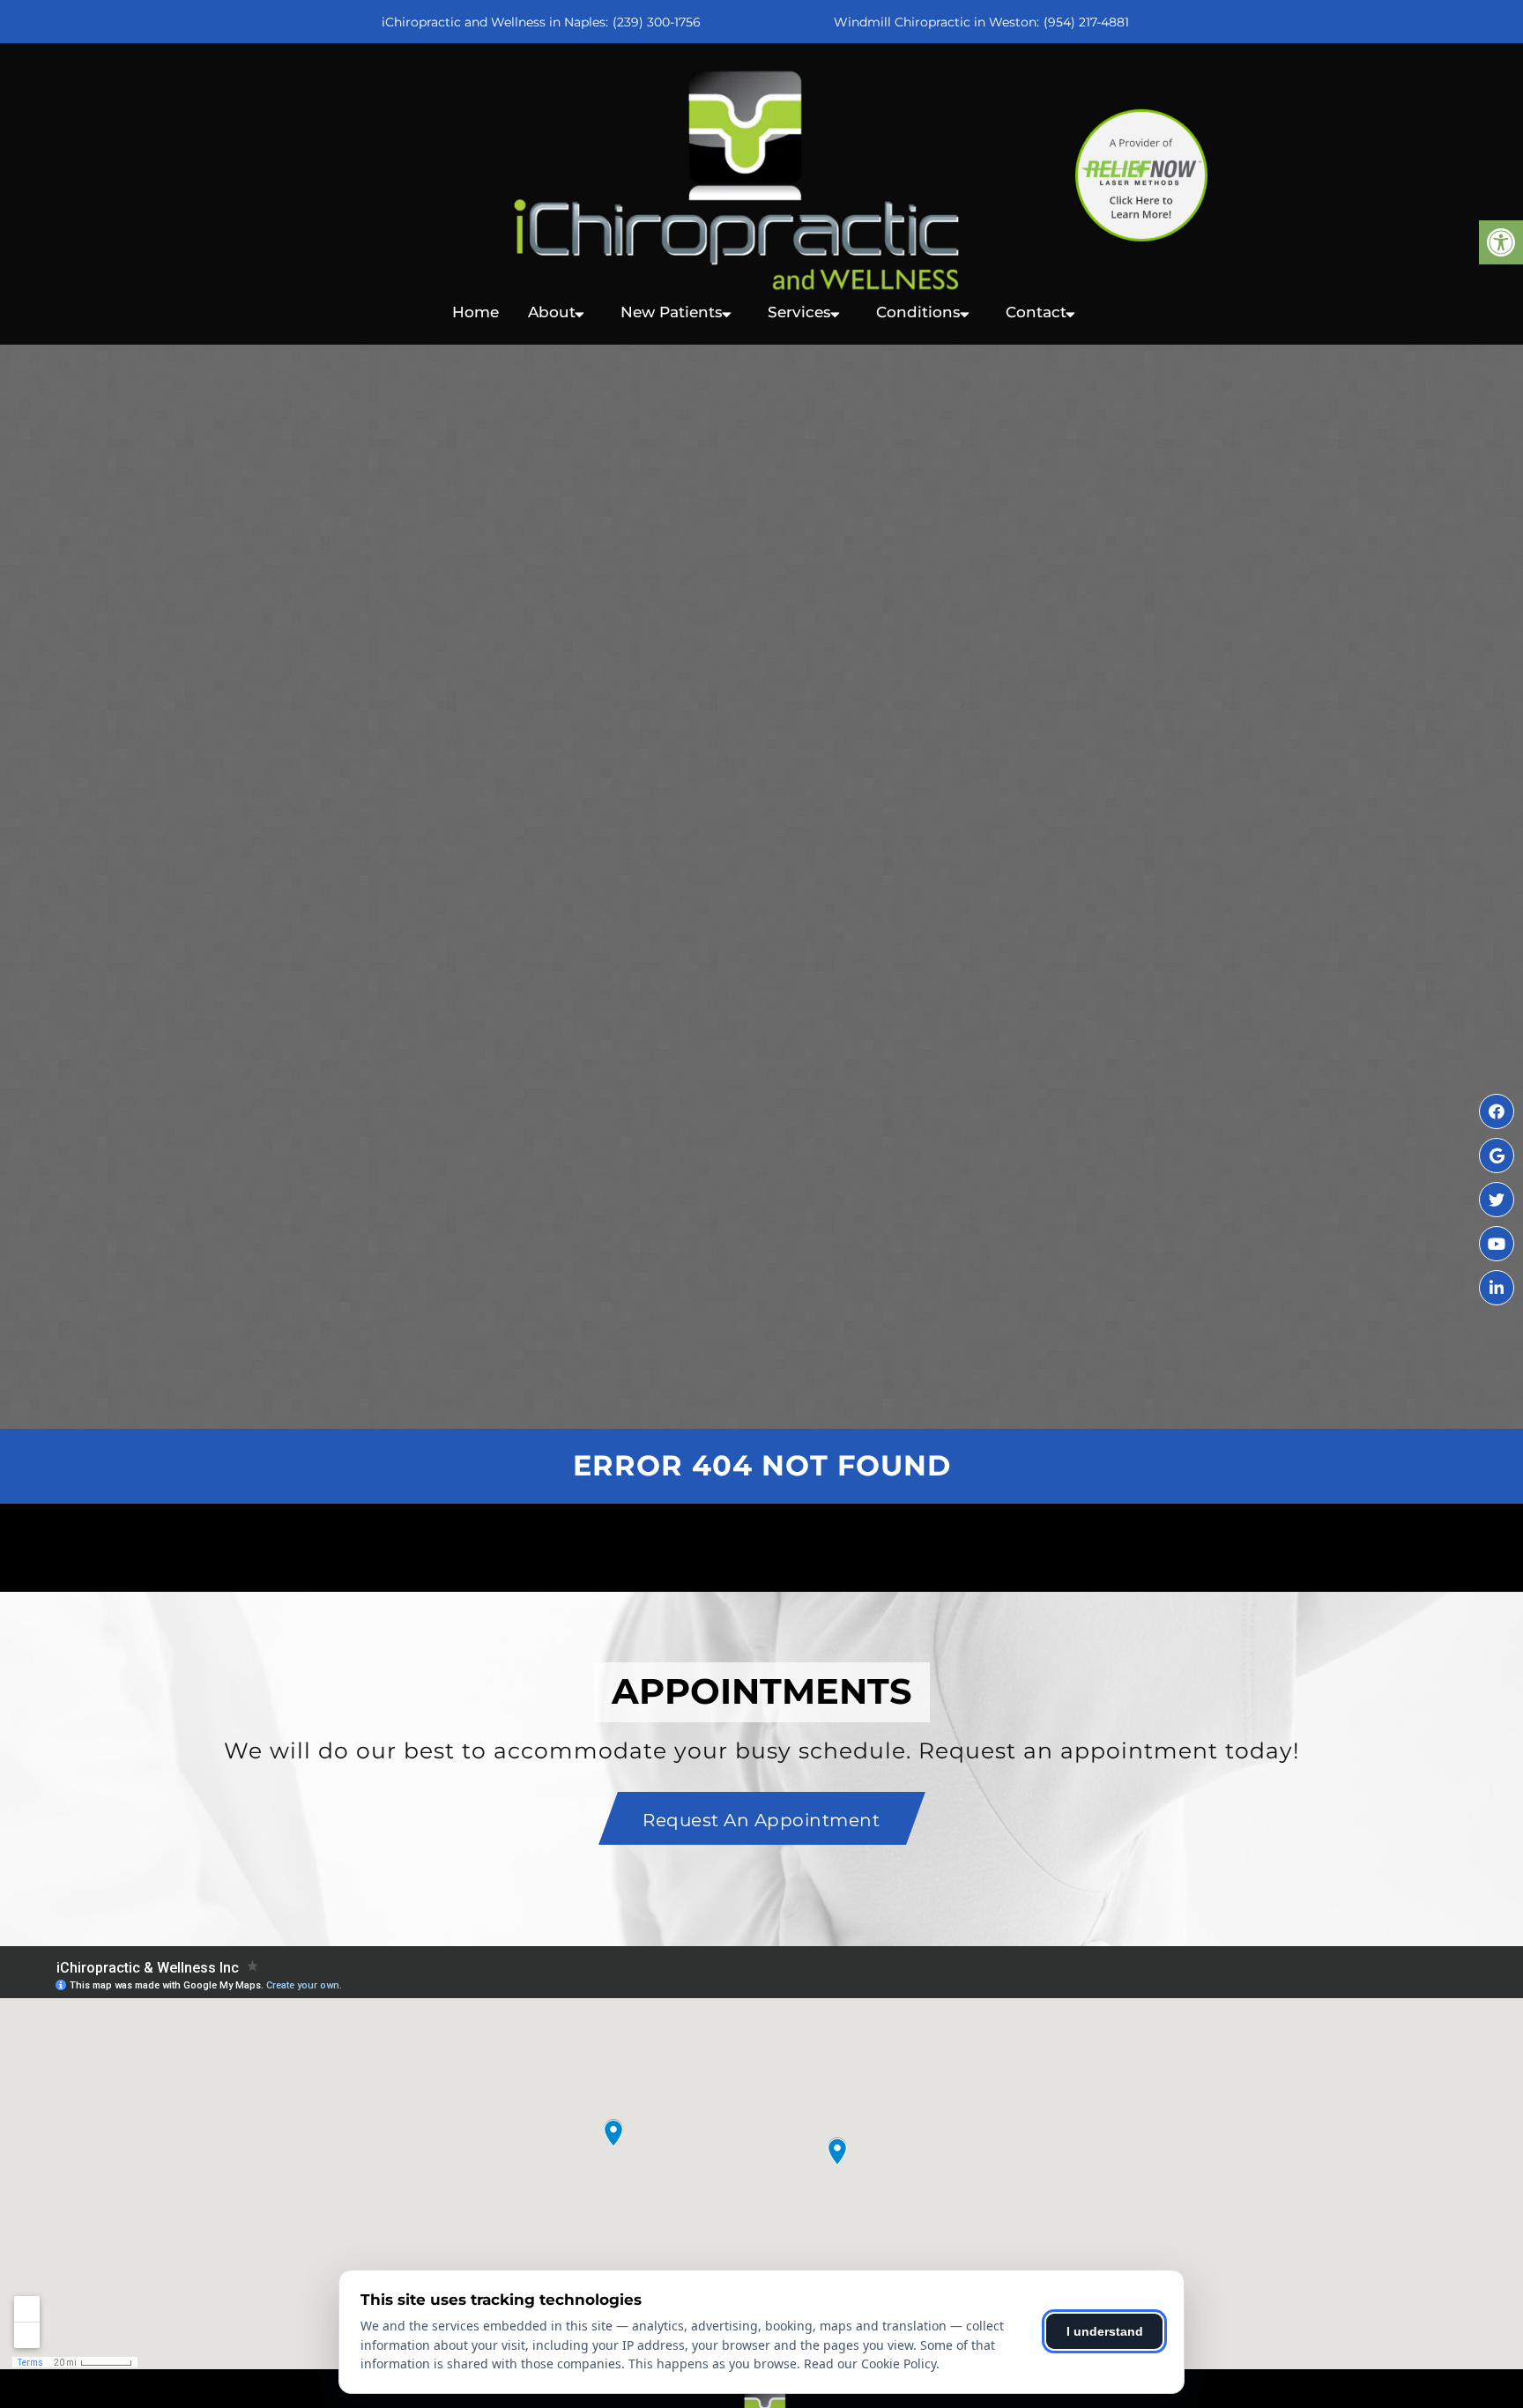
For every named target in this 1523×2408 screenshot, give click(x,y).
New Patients (672, 312)
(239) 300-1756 (657, 22)
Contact (1036, 312)
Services (799, 312)
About (552, 312)
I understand (1105, 2331)
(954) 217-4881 (1086, 22)
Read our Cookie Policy (870, 2363)
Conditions (918, 312)
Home (475, 312)
